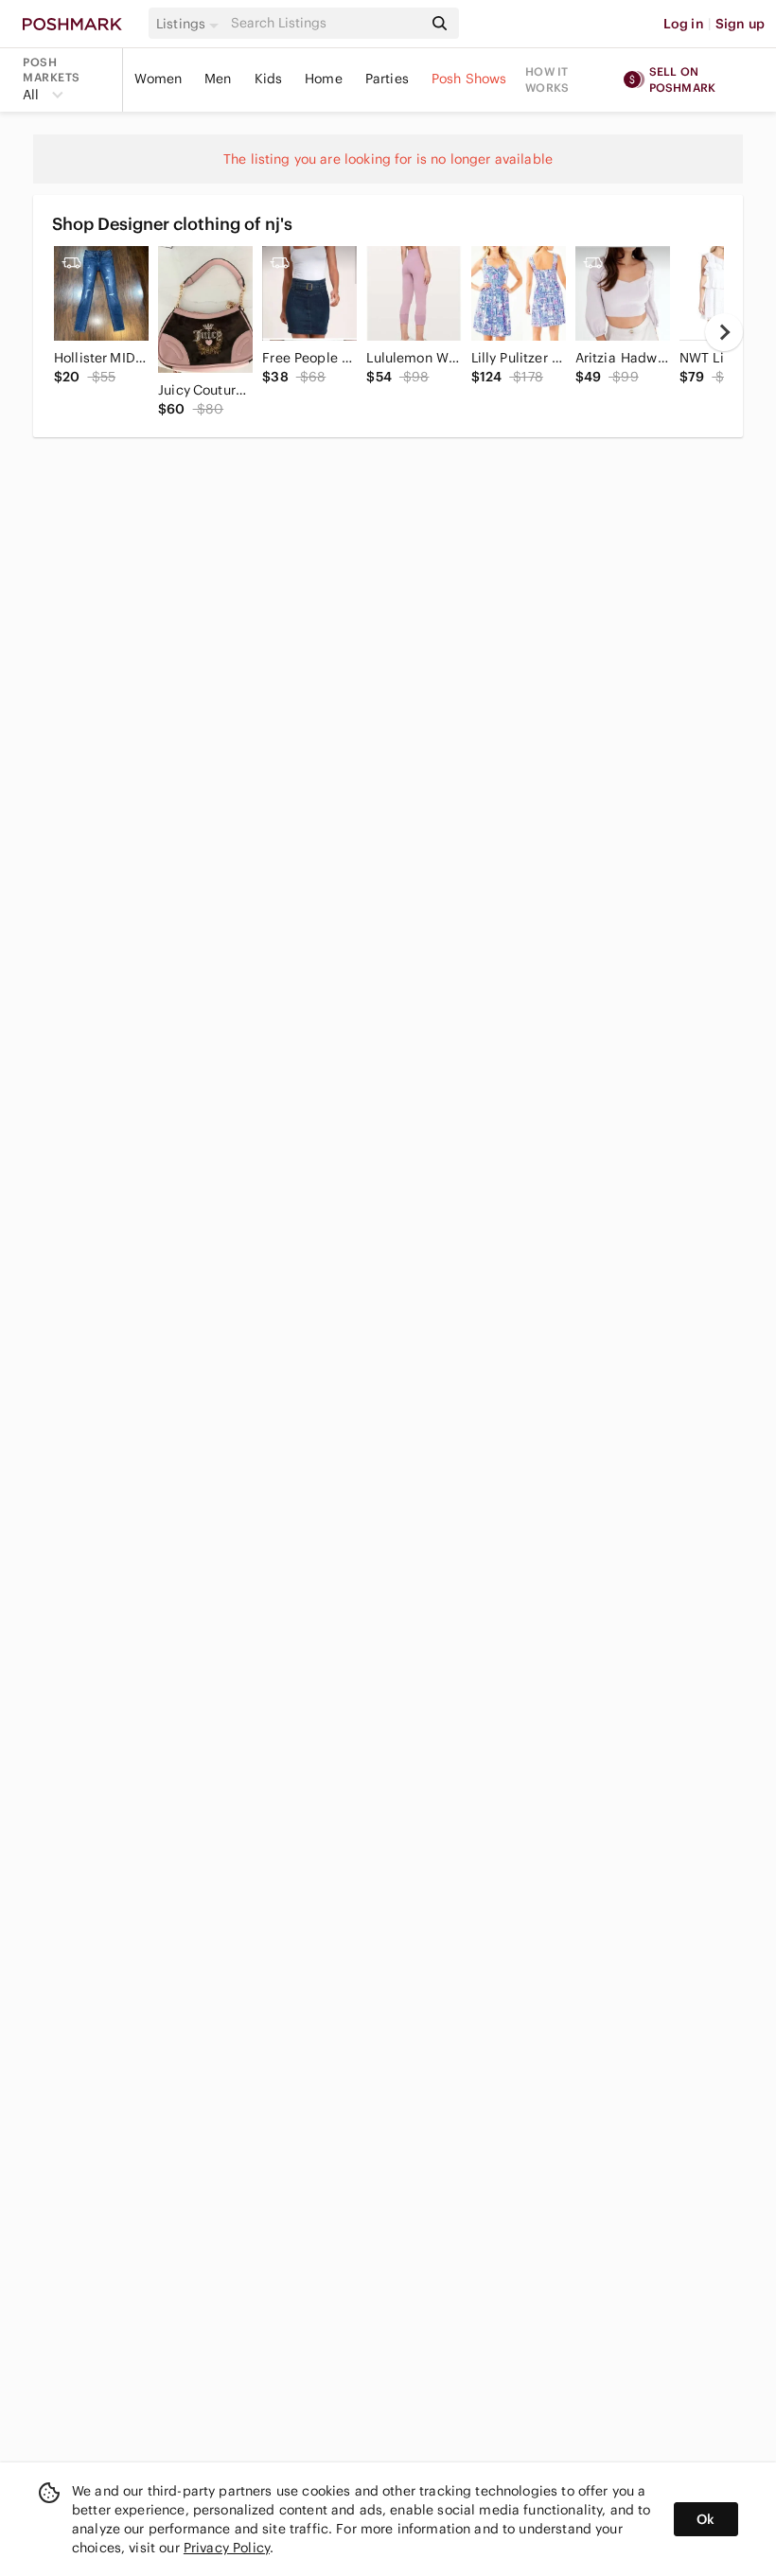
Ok (705, 2519)
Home (324, 79)
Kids (269, 79)
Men (218, 79)
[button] (190, 24)
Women (158, 79)
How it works (547, 79)
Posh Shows (469, 79)
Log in (684, 24)
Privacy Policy (227, 2548)
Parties (387, 79)
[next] (724, 332)
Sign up (740, 24)
